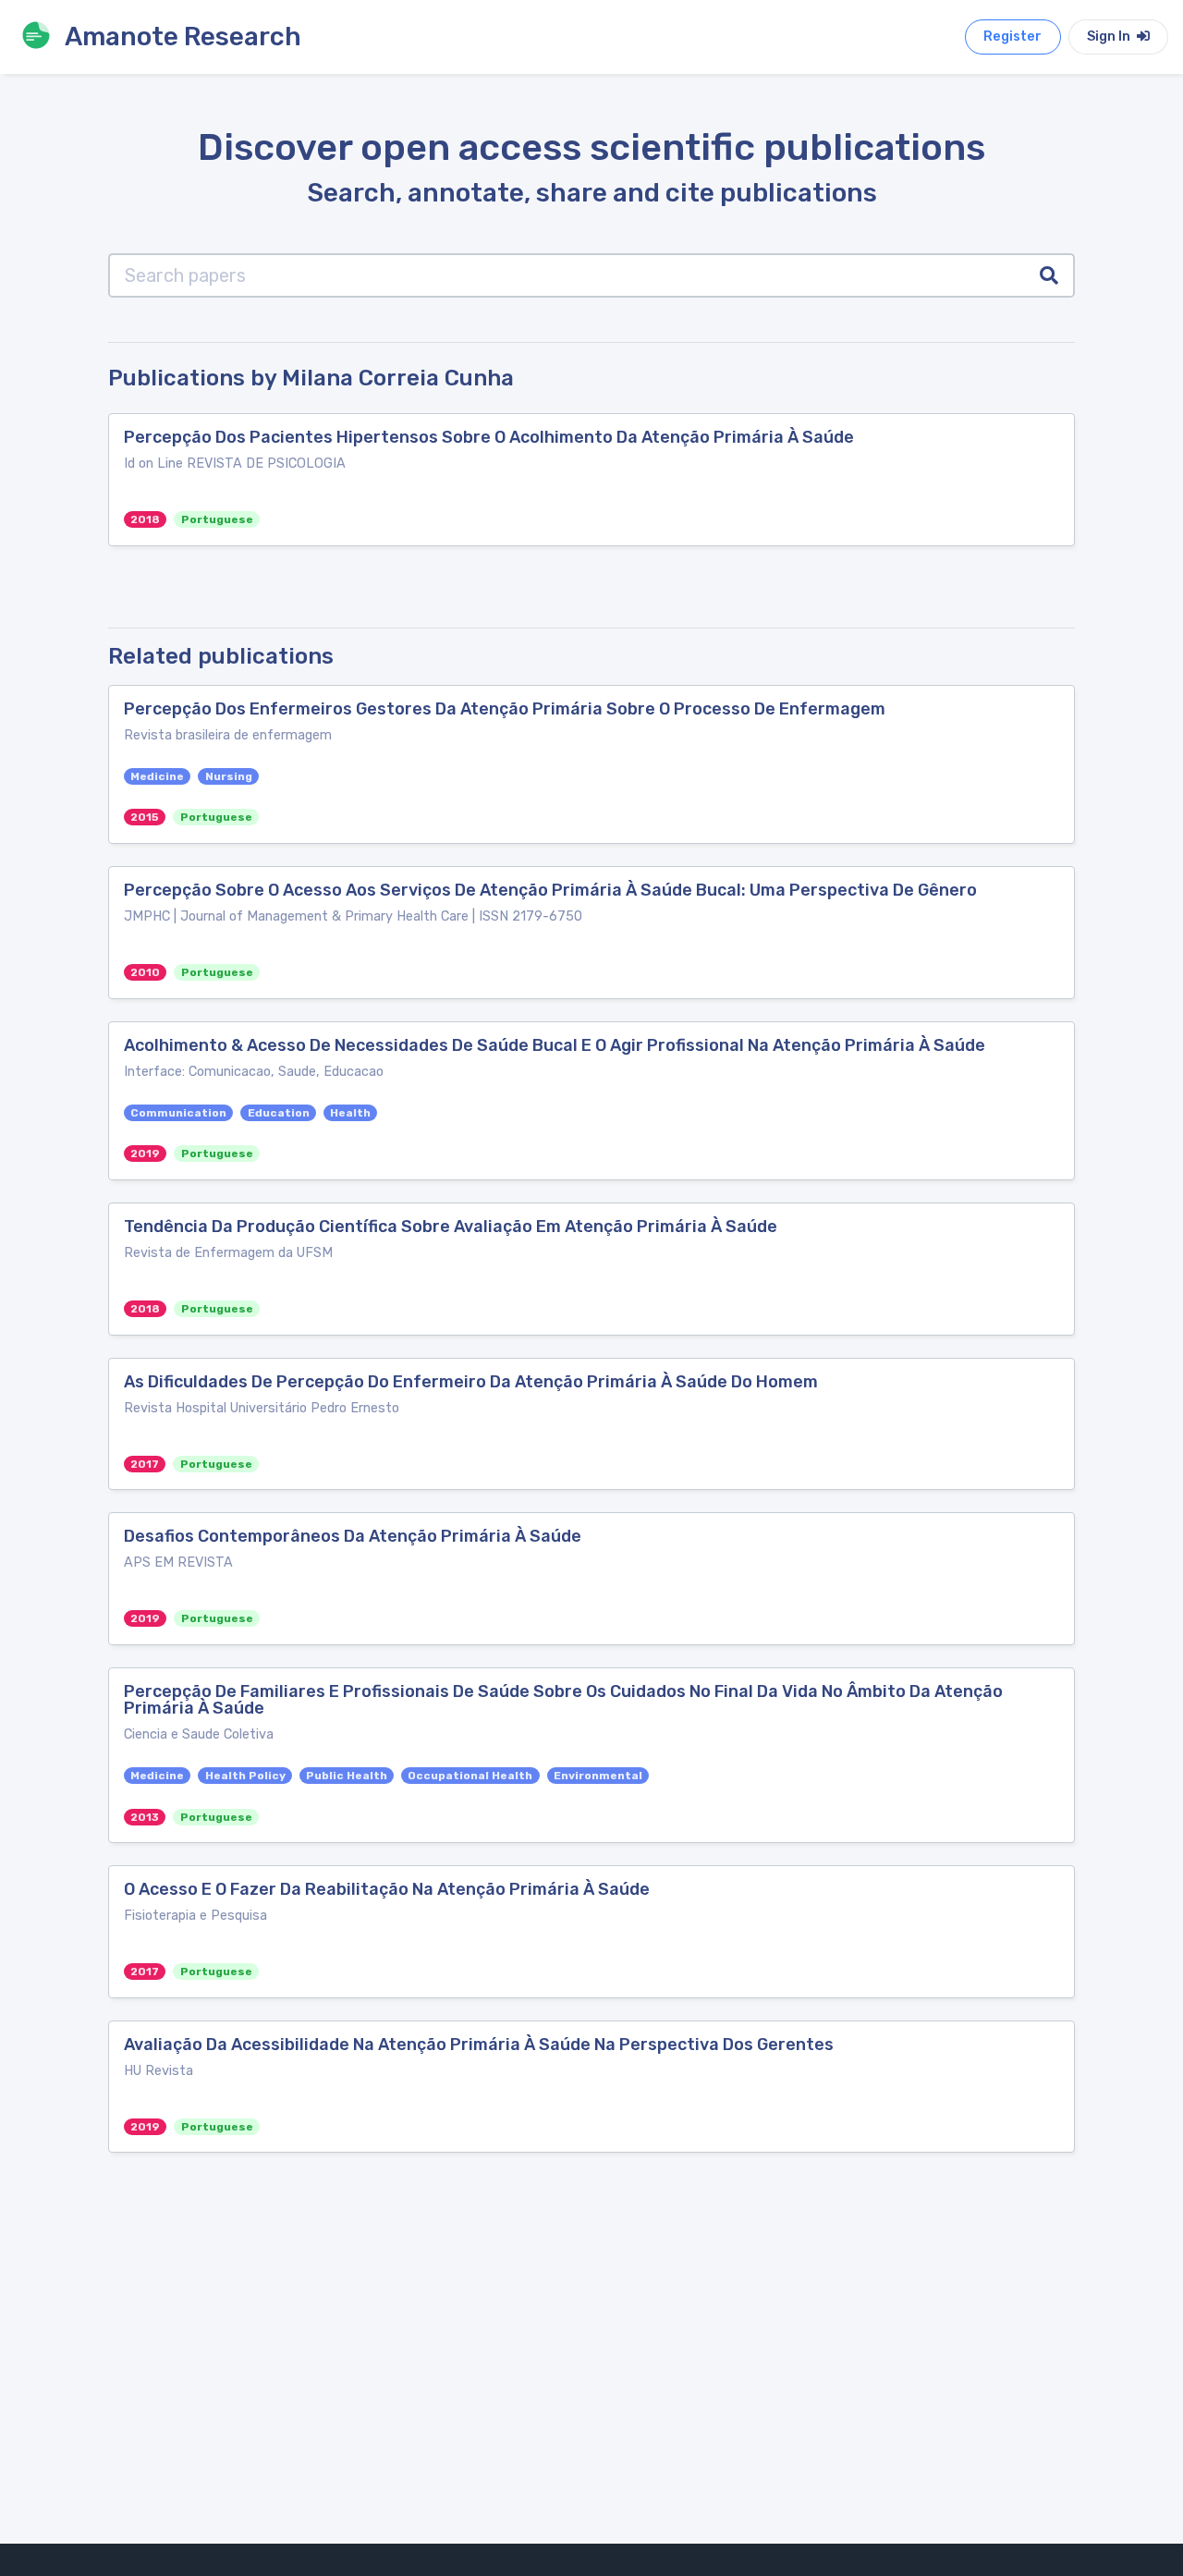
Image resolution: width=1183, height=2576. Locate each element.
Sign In (1110, 37)
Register (1012, 37)
